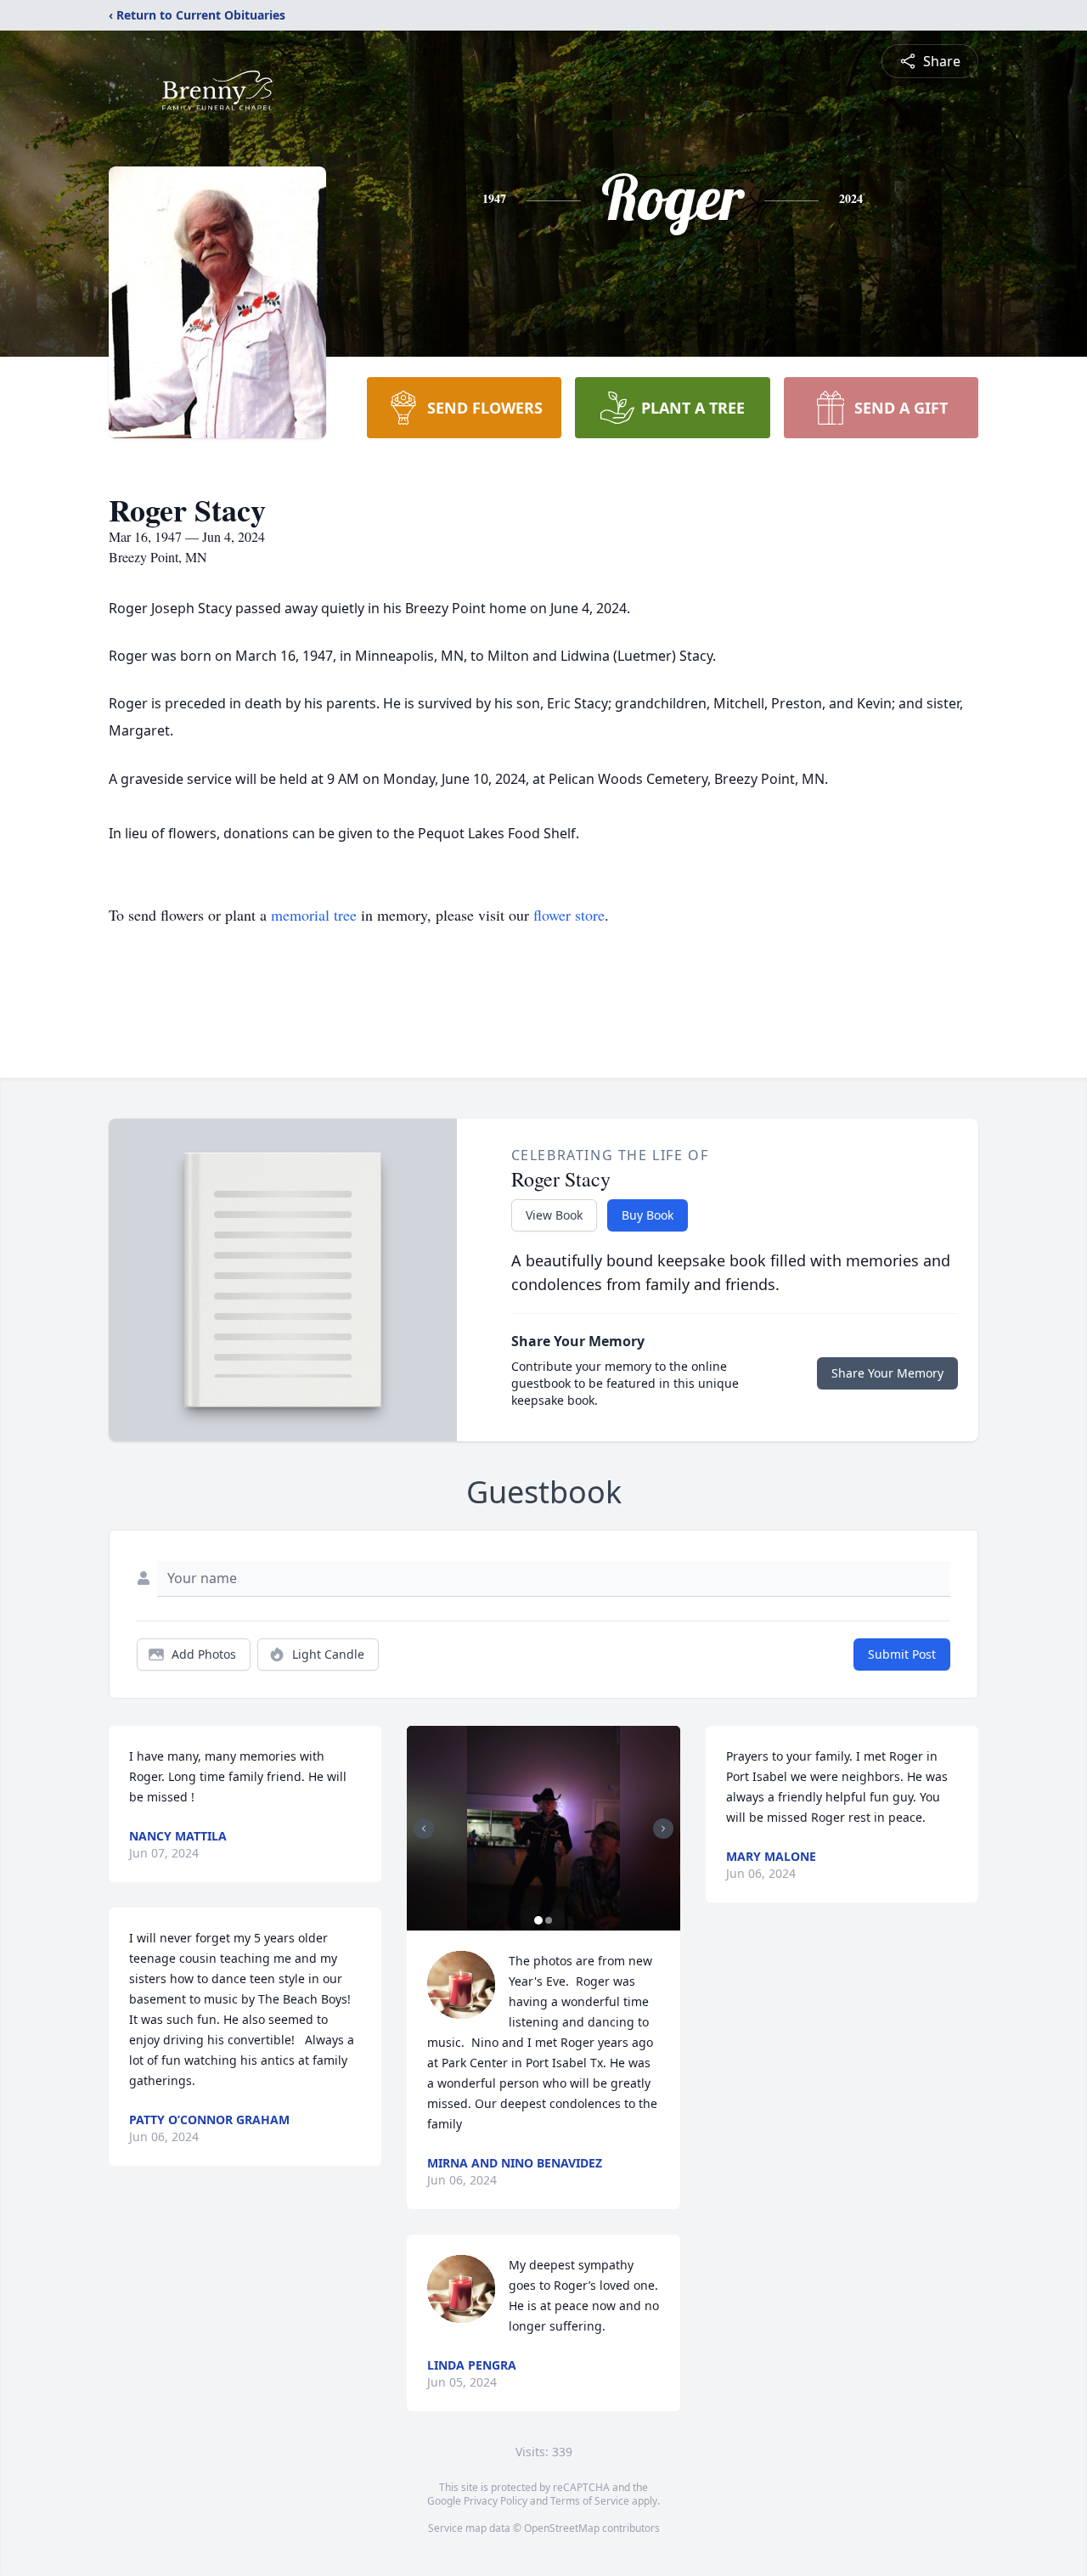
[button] (544, 1828)
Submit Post (902, 1654)
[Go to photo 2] (549, 1920)
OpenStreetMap (562, 2528)
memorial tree (314, 915)
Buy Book (648, 1215)
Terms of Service (590, 2501)
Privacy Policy (496, 2501)
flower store (569, 915)
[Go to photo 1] (538, 1920)
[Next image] (663, 1829)
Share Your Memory (887, 1373)
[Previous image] (424, 1829)
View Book (554, 1215)
